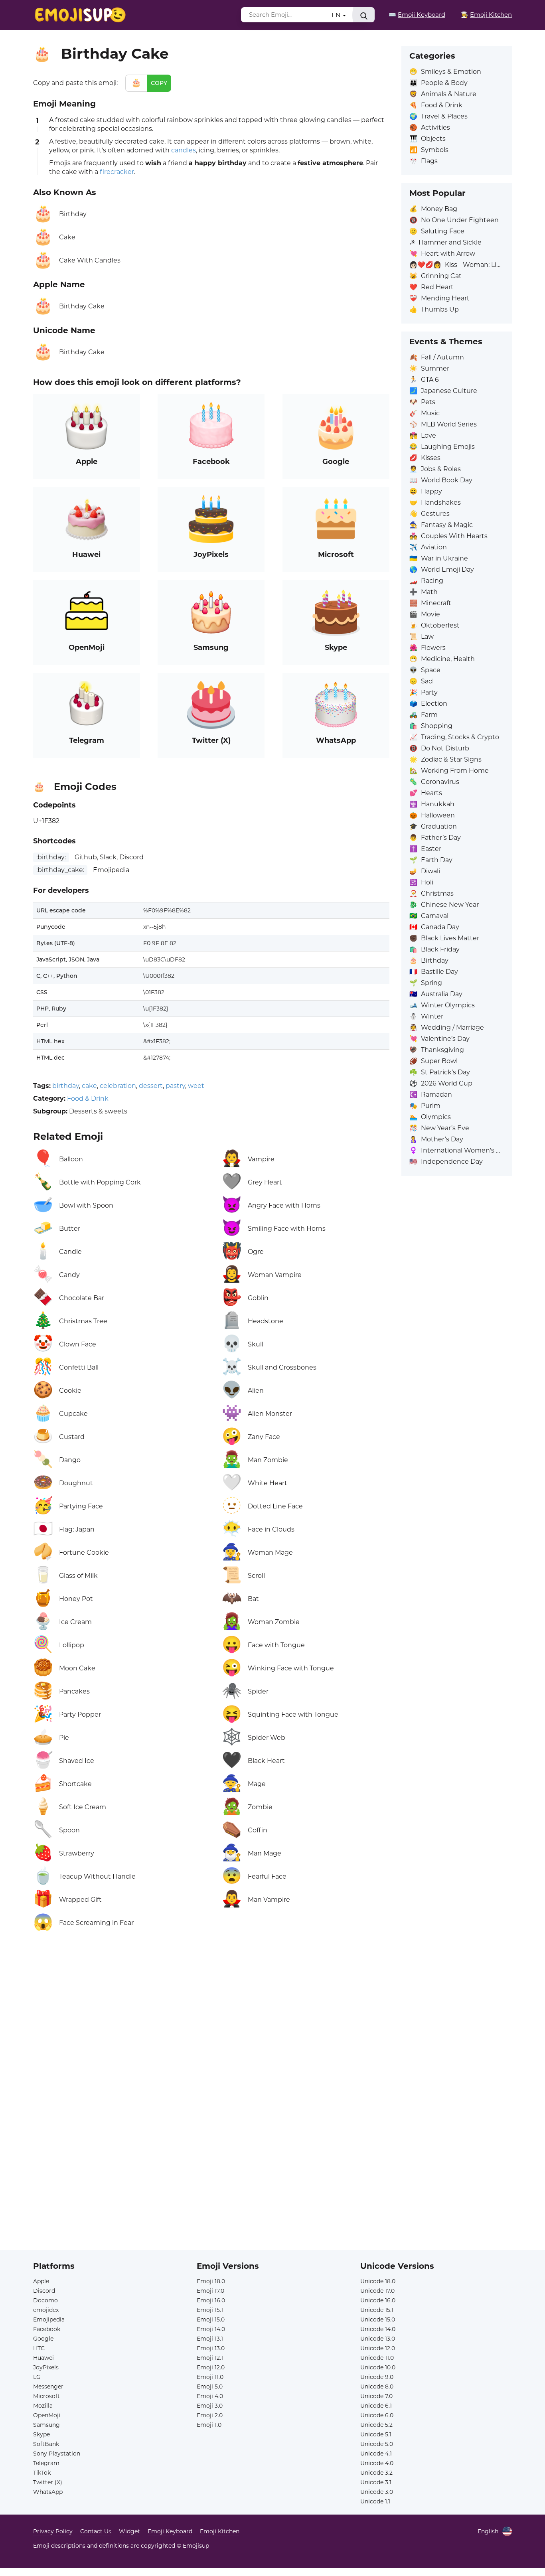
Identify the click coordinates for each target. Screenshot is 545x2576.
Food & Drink (88, 1099)
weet (196, 1086)
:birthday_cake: (60, 870)
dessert (151, 1086)
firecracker (117, 172)
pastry (175, 1086)
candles (184, 150)
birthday (66, 1086)
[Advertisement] (211, 2029)
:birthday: (51, 857)
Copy (159, 83)
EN (337, 15)
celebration (118, 1086)
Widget (129, 2531)
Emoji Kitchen (220, 2531)
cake (89, 1086)
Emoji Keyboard (170, 2531)
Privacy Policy (53, 2531)
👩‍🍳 (486, 15)
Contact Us (96, 2531)
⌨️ (417, 15)
